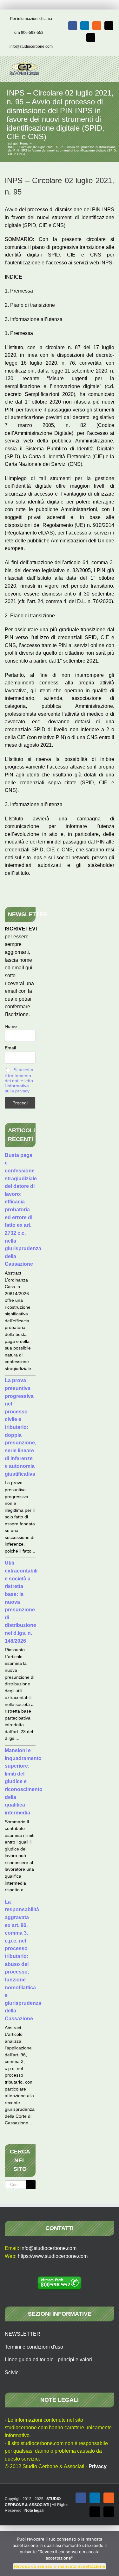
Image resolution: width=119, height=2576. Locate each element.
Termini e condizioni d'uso (34, 2347)
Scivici (12, 2372)
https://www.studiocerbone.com (53, 2256)
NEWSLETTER (23, 2334)
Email (10, 1048)
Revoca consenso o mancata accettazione (60, 2566)
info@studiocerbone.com (31, 46)
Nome (11, 1026)
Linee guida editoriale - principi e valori (48, 2360)
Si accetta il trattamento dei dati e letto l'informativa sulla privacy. (19, 1080)
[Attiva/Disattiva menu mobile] (107, 66)
